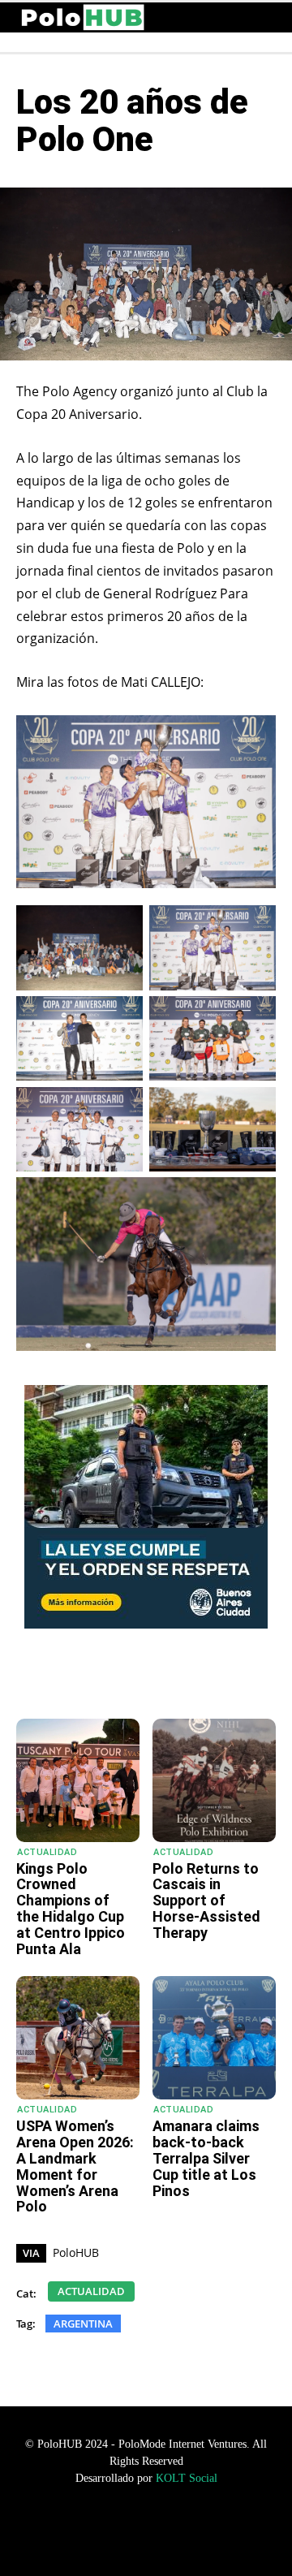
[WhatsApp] (84, 1678)
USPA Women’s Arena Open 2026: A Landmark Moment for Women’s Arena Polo (75, 2166)
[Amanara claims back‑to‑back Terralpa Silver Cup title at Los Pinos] (214, 2038)
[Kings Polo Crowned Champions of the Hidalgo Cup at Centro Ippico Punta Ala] (78, 1780)
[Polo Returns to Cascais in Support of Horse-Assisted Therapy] (214, 1780)
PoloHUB (76, 2252)
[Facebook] (121, 1678)
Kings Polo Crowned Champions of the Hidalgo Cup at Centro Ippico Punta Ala (71, 1909)
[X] (158, 1678)
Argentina (83, 2324)
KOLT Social (187, 2478)
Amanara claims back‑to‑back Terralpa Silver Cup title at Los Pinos (206, 2158)
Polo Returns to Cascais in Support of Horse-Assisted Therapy (206, 1901)
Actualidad (47, 1852)
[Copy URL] (233, 1678)
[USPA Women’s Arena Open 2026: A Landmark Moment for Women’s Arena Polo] (78, 2038)
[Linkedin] (195, 1678)
